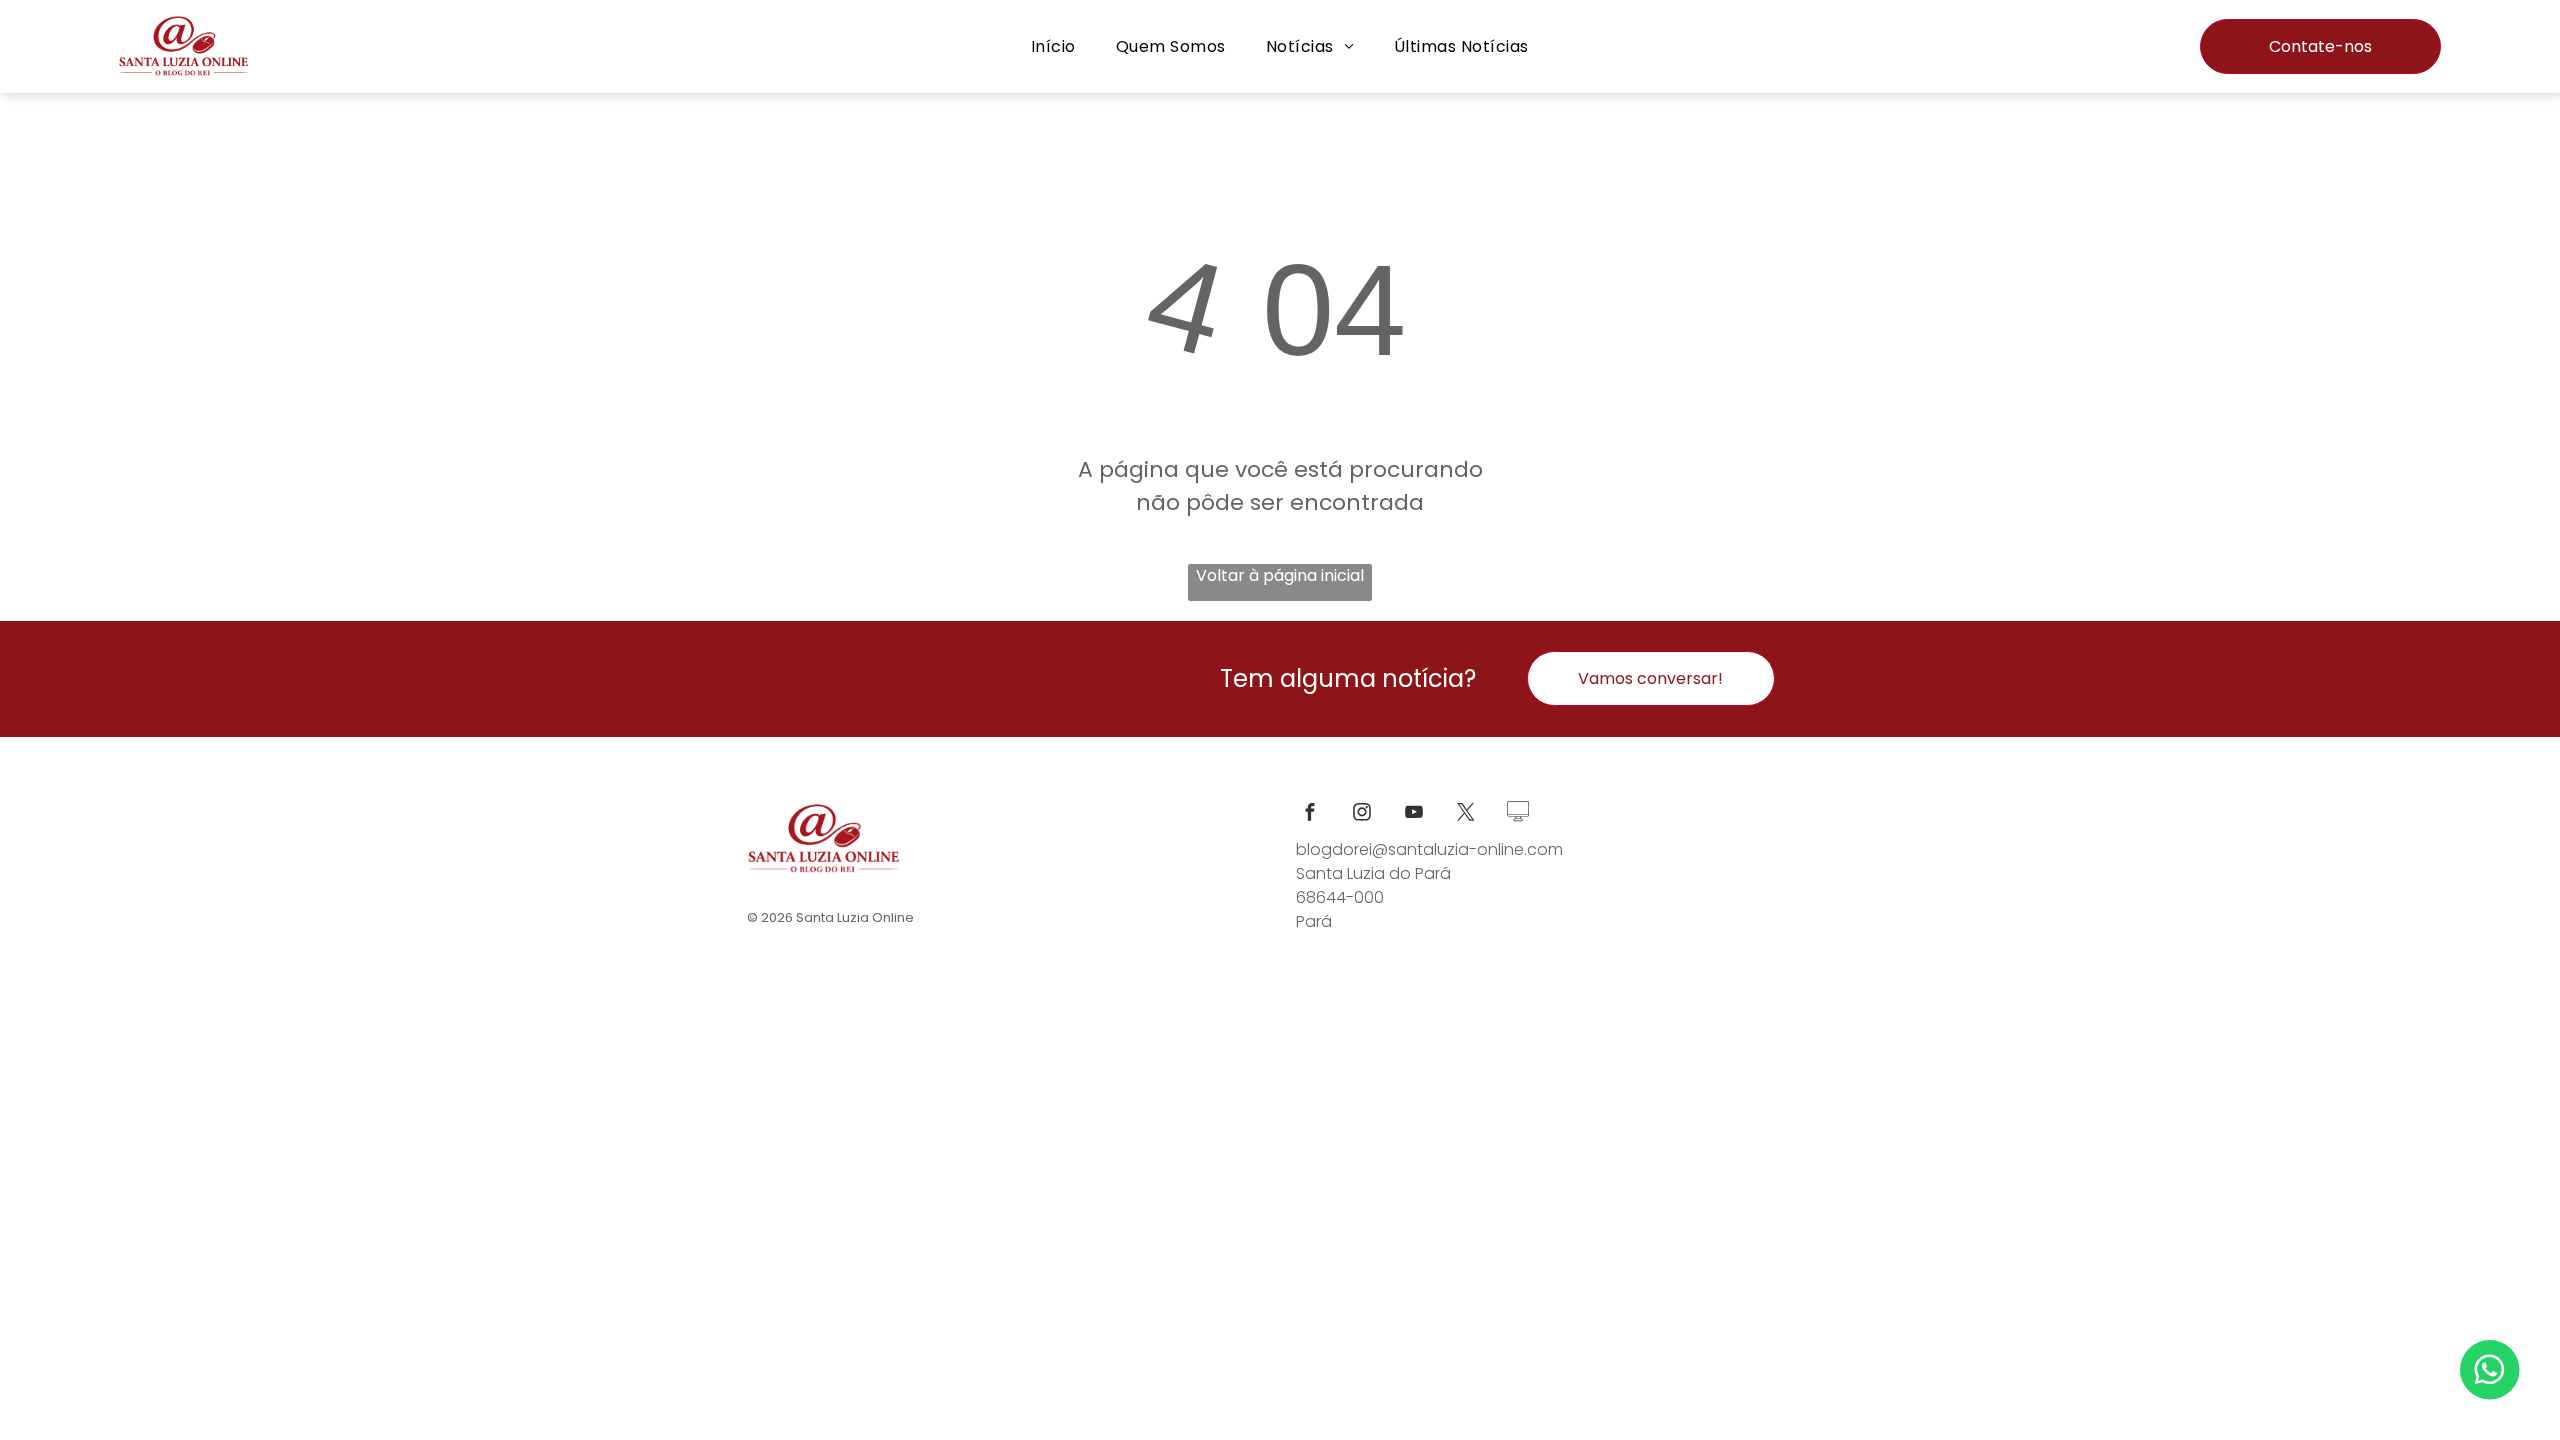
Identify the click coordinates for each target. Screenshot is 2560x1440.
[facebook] (1310, 814)
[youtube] (1414, 814)
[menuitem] (1053, 46)
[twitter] (1466, 814)
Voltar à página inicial (1280, 575)
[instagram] (1362, 814)
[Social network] (1518, 814)
